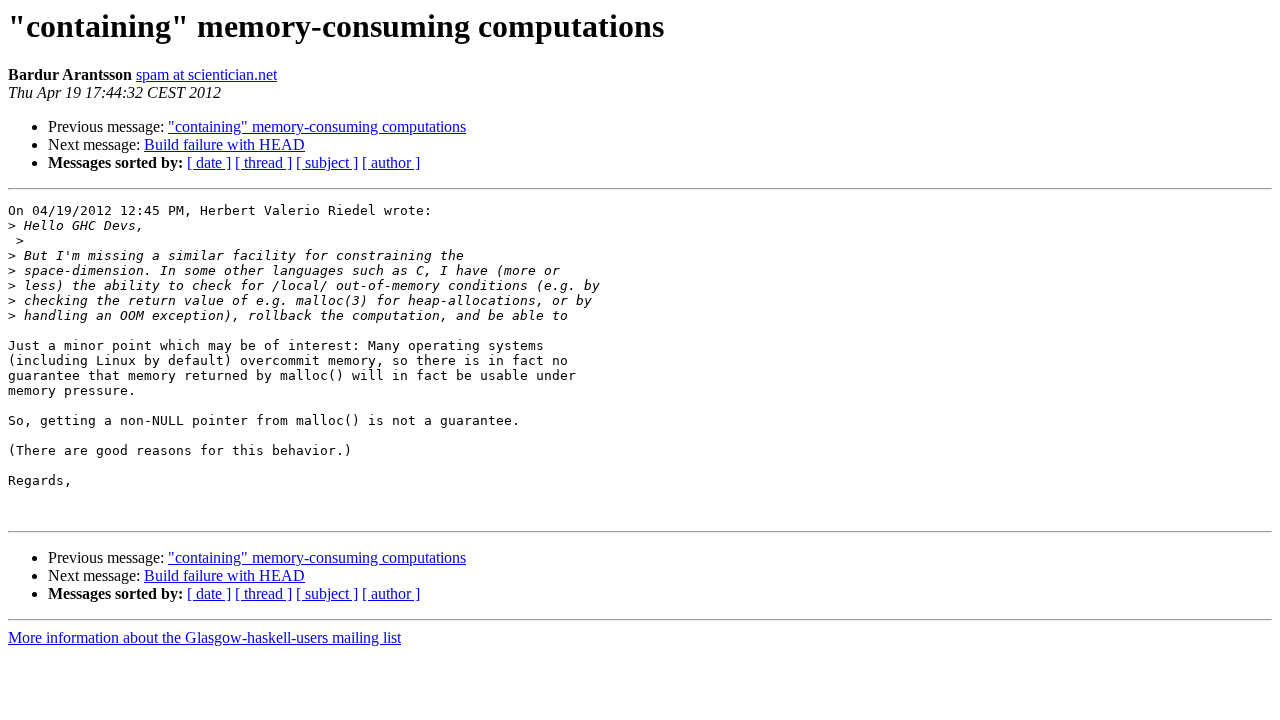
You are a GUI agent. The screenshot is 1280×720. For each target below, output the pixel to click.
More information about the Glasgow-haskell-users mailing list (204, 637)
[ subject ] (327, 162)
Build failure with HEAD (224, 144)
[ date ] (209, 162)
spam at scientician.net (206, 74)
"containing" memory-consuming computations (317, 126)
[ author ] (391, 162)
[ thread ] (263, 162)
